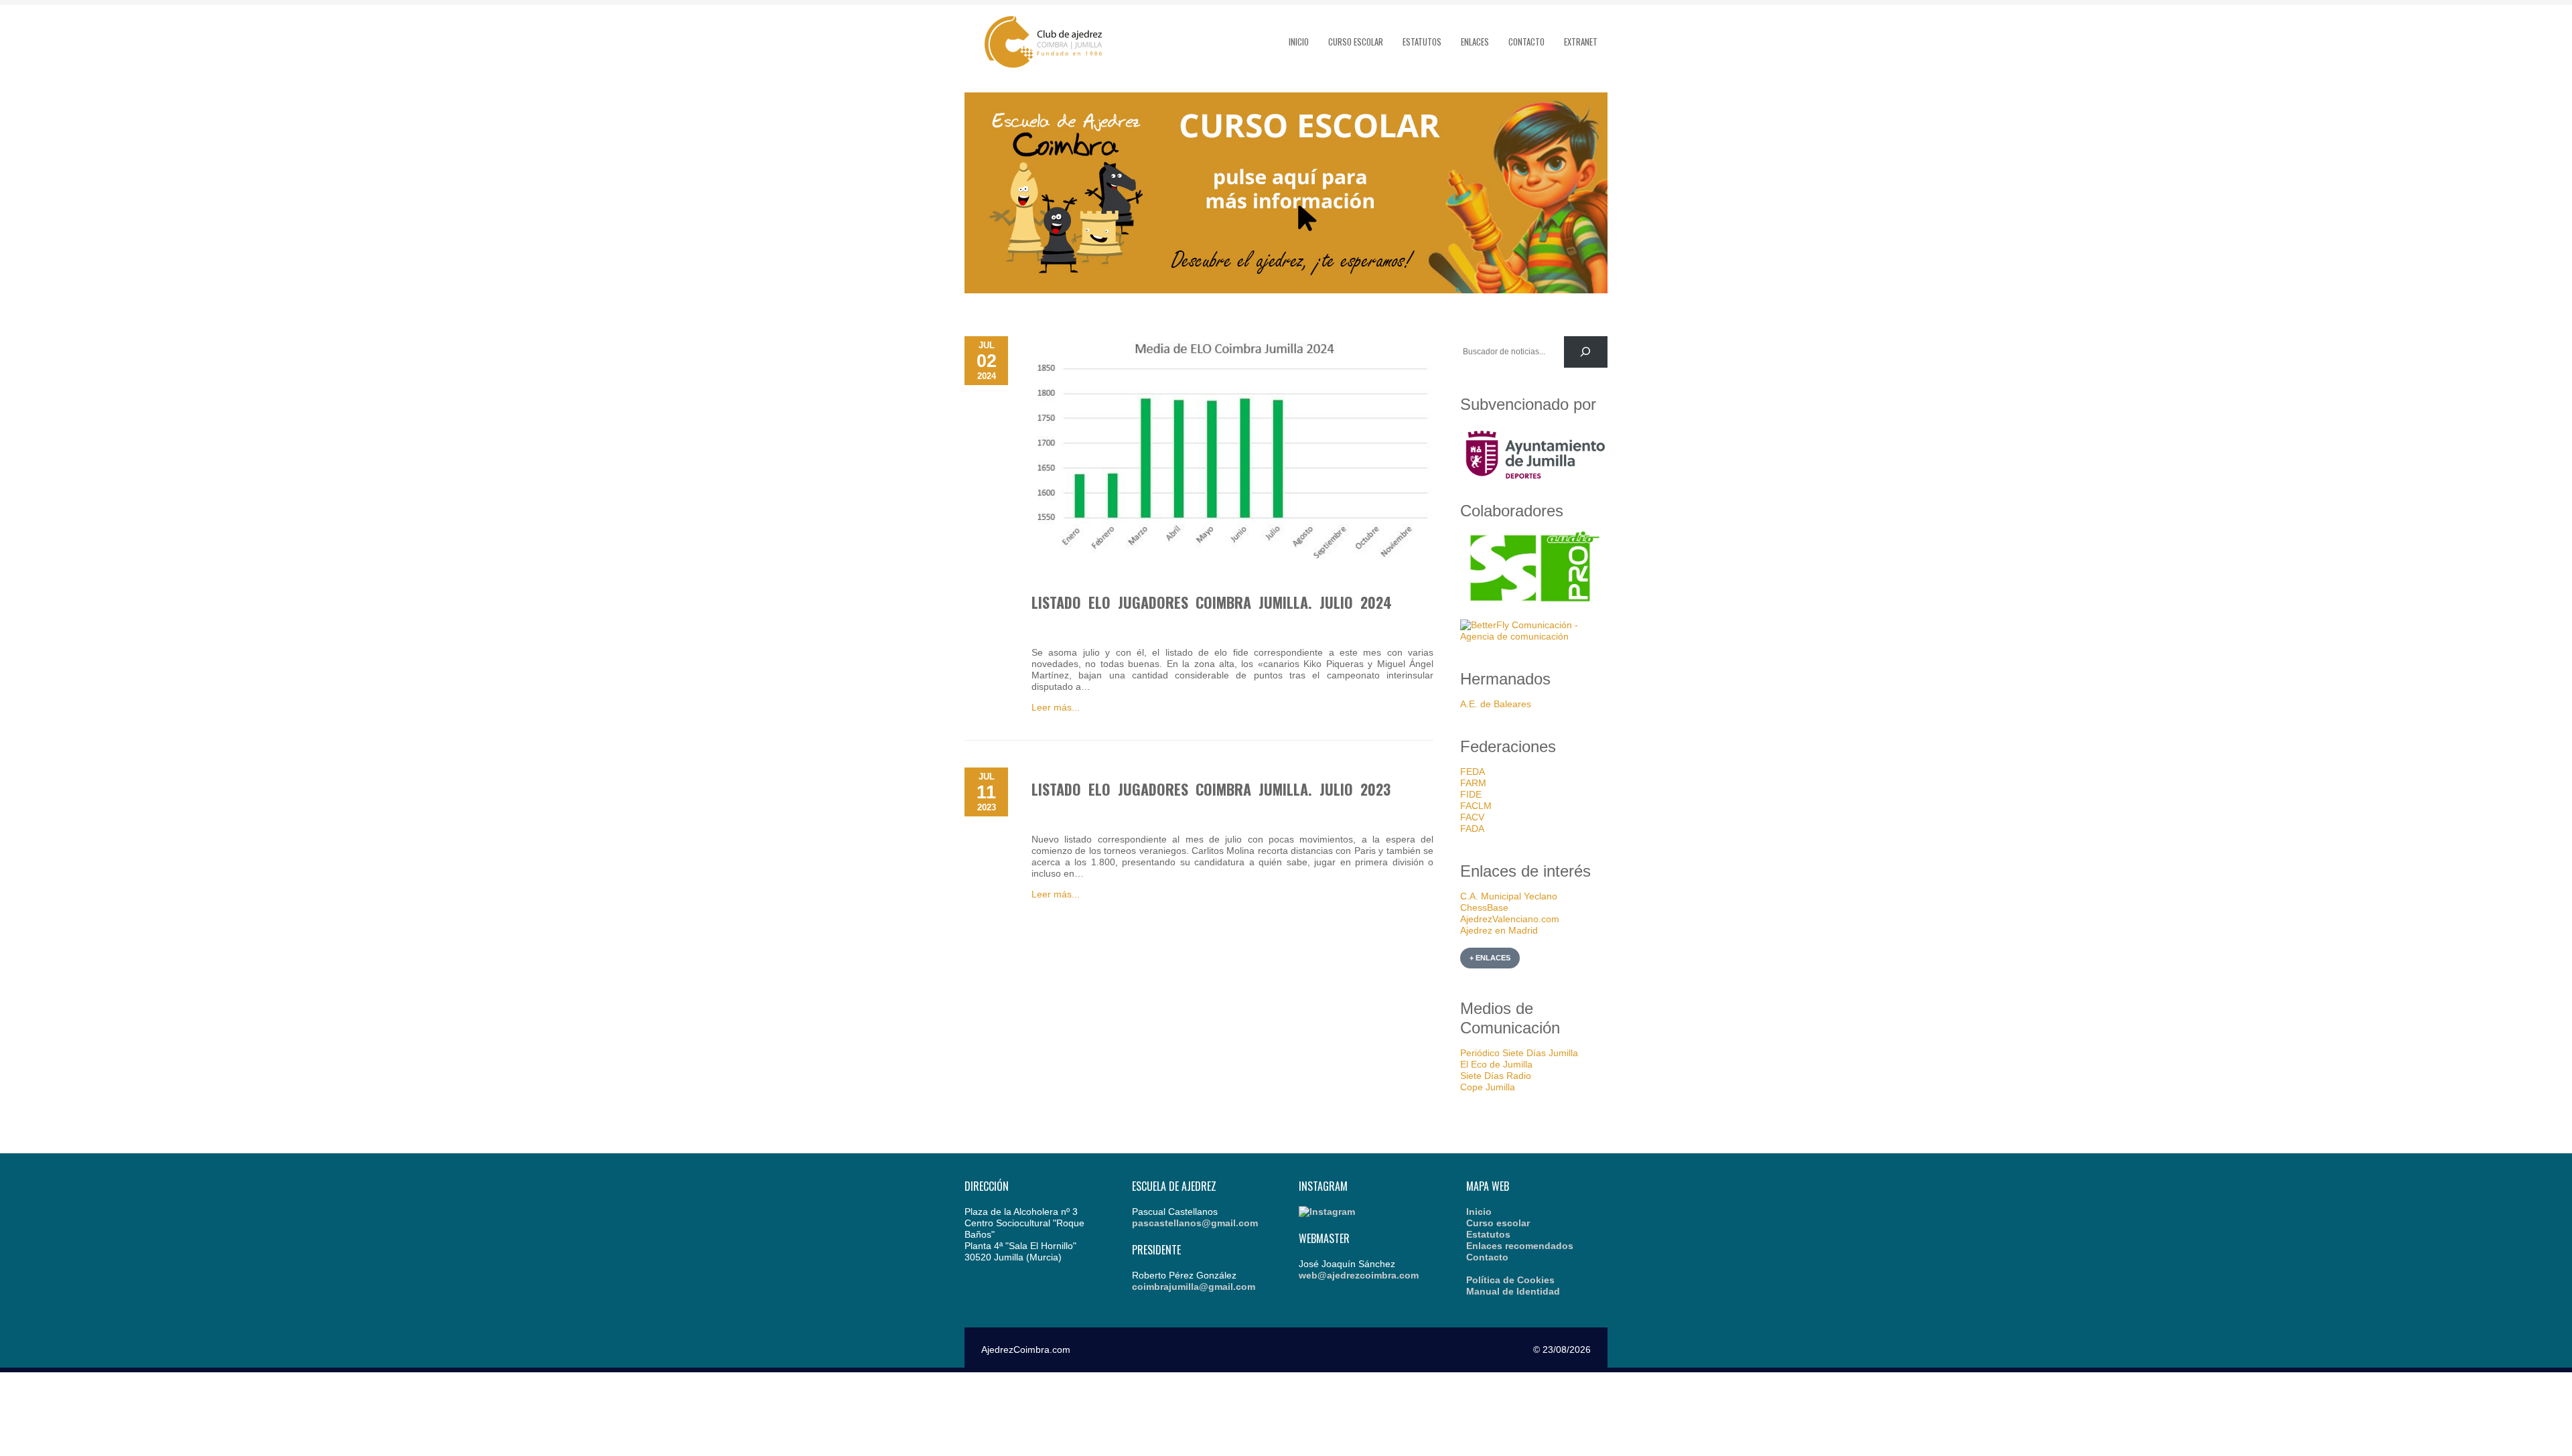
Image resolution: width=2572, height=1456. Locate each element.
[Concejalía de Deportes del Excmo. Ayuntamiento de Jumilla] (1534, 484)
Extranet (1581, 42)
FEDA (1473, 772)
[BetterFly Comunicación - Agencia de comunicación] (1534, 636)
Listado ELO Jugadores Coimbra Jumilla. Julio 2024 (1212, 602)
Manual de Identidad (1513, 1291)
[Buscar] (1586, 352)
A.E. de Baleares (1496, 704)
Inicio (1299, 42)
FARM (1473, 783)
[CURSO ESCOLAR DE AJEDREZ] (1286, 290)
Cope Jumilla (1488, 1087)
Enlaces (1475, 42)
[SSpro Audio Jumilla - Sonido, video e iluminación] (1534, 602)
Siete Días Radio (1496, 1076)
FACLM (1476, 806)
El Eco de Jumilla (1496, 1064)
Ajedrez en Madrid (1499, 930)
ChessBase (1484, 907)
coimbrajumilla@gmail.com (1194, 1287)
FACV (1472, 817)
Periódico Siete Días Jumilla (1519, 1053)
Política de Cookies (1510, 1280)
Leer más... (1056, 707)
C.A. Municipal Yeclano (1509, 896)
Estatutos (1422, 42)
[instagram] (1327, 1212)
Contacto (1526, 42)
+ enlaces (1490, 958)
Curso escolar (1356, 42)
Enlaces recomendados (1520, 1246)
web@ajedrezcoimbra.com (1359, 1275)
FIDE (1471, 794)
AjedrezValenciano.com (1510, 919)
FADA (1472, 828)
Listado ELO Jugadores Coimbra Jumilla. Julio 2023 (1211, 789)
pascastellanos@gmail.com (1195, 1223)
